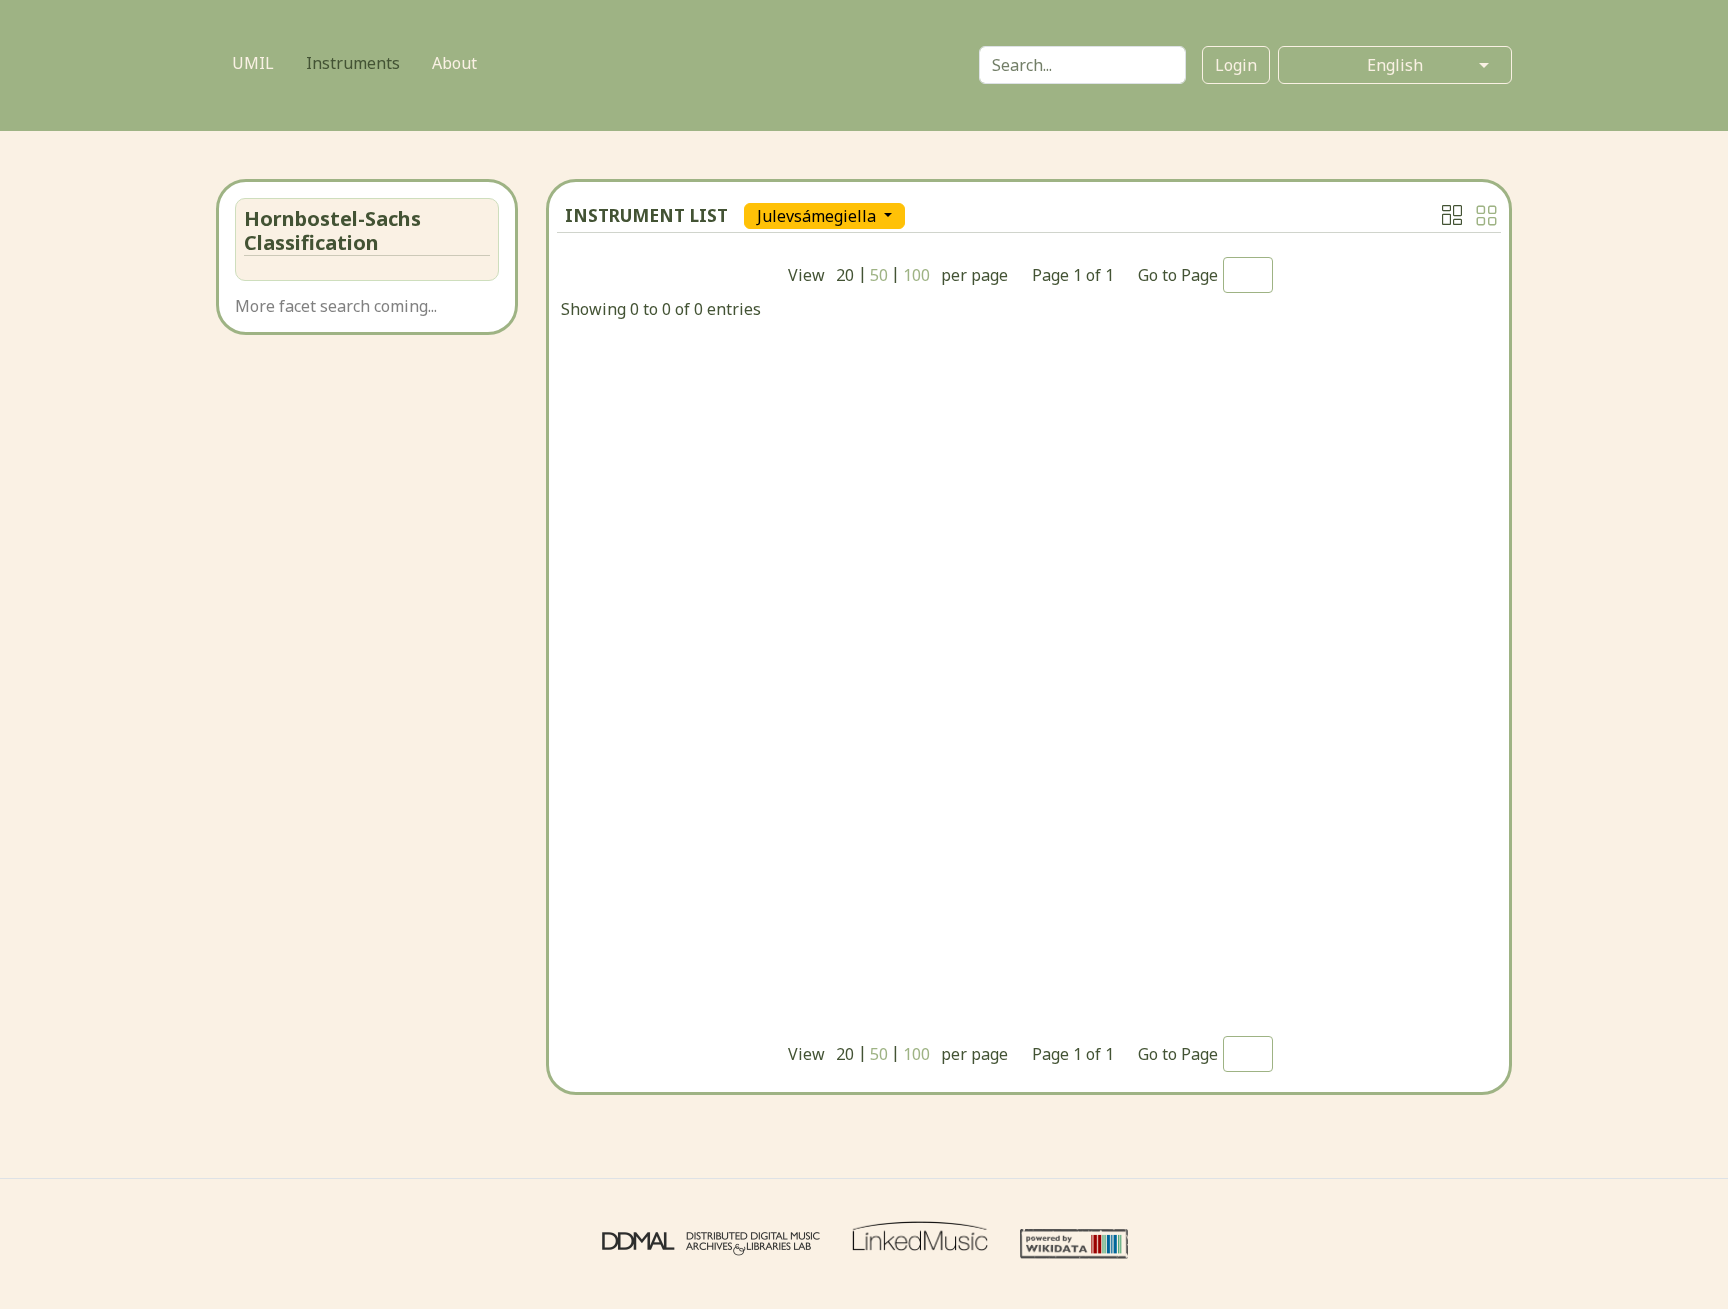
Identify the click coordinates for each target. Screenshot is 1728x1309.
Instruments (353, 63)
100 (916, 275)
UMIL (253, 63)
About (454, 63)
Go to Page (1178, 275)
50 (879, 275)
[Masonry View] (1452, 215)
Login (1236, 65)
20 (845, 275)
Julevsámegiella (818, 216)
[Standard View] (1486, 215)
